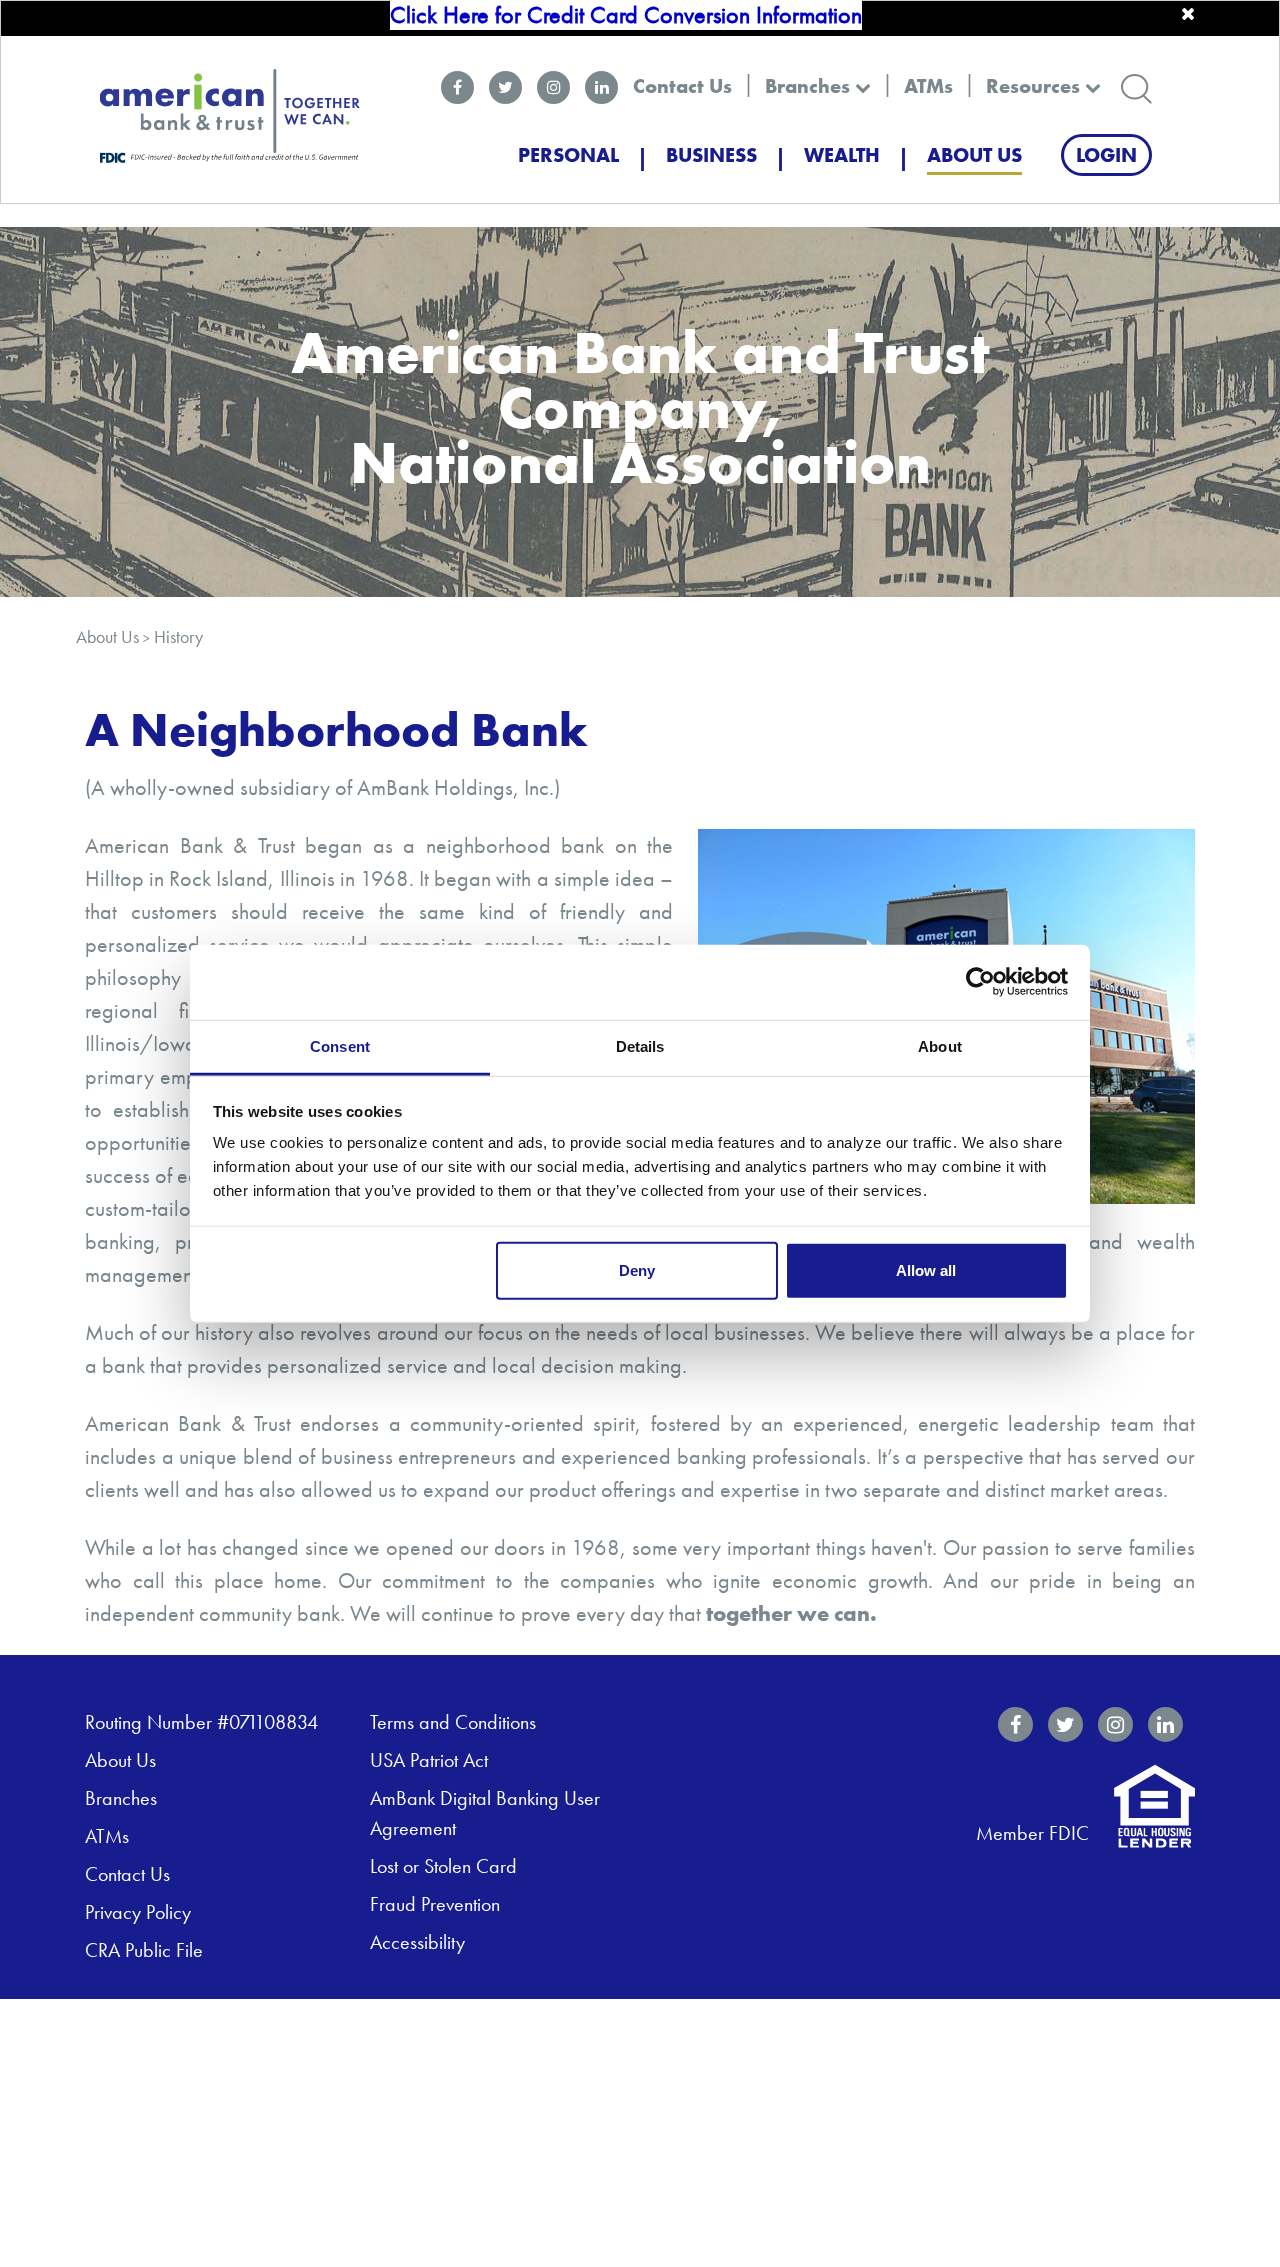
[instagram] (553, 87)
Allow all (926, 1269)
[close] (1188, 14)
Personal (568, 155)
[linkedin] (601, 87)
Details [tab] (640, 1045)
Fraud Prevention (435, 1904)
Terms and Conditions (453, 1722)
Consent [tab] (340, 1045)
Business (711, 155)
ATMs (928, 86)
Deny (637, 1269)
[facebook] (457, 87)
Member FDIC (1032, 1833)
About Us (974, 155)
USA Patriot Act (429, 1760)
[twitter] (505, 87)
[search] (1136, 86)
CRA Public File (144, 1950)
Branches (810, 86)
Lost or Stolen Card (443, 1866)
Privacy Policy (138, 1912)
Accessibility (417, 1942)
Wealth (842, 155)
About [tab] (940, 1045)
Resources (1035, 86)
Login (1106, 155)
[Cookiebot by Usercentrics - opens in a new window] (980, 982)
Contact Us (682, 86)
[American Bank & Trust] (230, 114)
